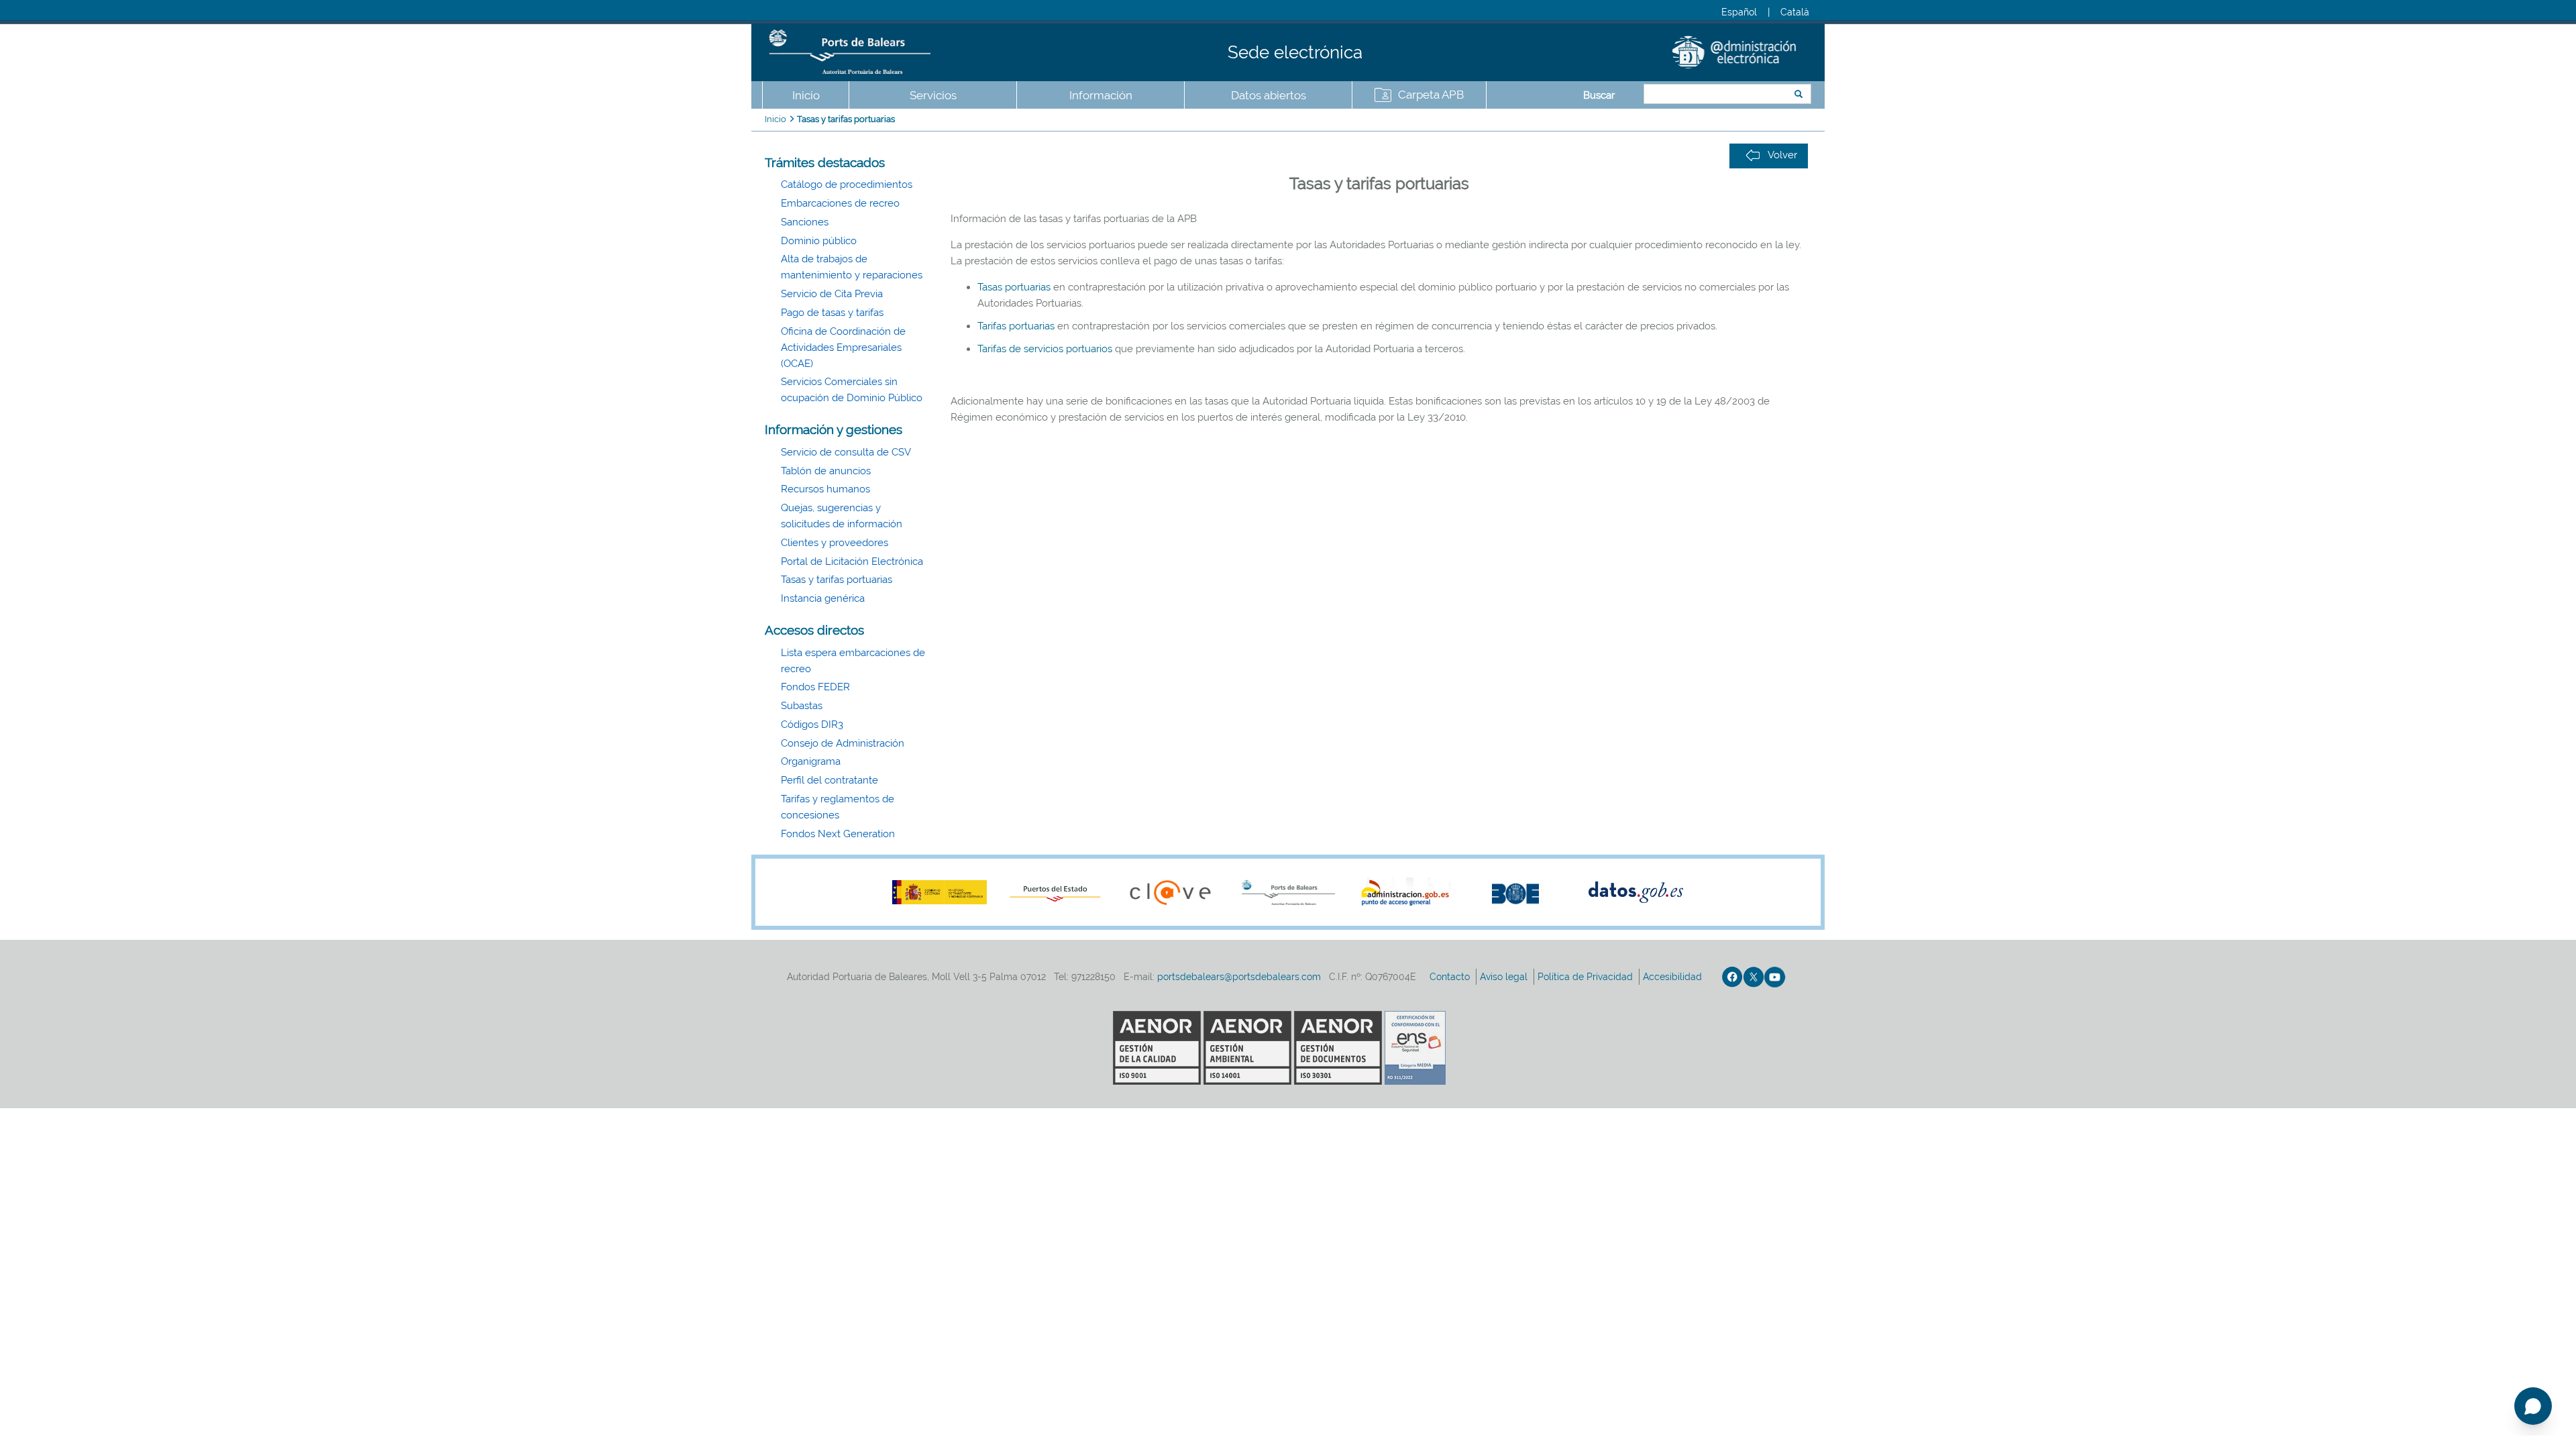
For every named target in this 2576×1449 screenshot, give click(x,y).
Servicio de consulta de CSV (846, 452)
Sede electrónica (1295, 52)
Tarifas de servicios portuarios (1045, 349)
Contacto (1451, 977)
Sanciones (805, 222)
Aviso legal (1505, 977)
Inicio (806, 95)
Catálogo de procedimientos (847, 184)
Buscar (1599, 95)
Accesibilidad (1674, 977)
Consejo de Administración (843, 743)
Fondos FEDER (815, 687)
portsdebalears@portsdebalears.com (1239, 977)
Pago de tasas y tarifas (832, 313)
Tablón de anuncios (826, 471)
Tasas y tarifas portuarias (846, 119)
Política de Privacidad (1587, 977)
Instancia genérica (823, 598)
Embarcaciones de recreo (840, 203)
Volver (1782, 155)
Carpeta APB (1431, 95)
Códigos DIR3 (812, 724)
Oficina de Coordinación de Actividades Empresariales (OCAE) (843, 347)
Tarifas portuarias (1016, 326)
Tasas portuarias (1015, 287)
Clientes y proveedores (835, 543)
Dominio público (819, 241)
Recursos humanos (825, 489)
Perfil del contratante (829, 780)
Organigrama (811, 761)
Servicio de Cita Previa (832, 294)
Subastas (802, 706)
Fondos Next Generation (838, 834)
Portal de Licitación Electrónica (852, 561)
